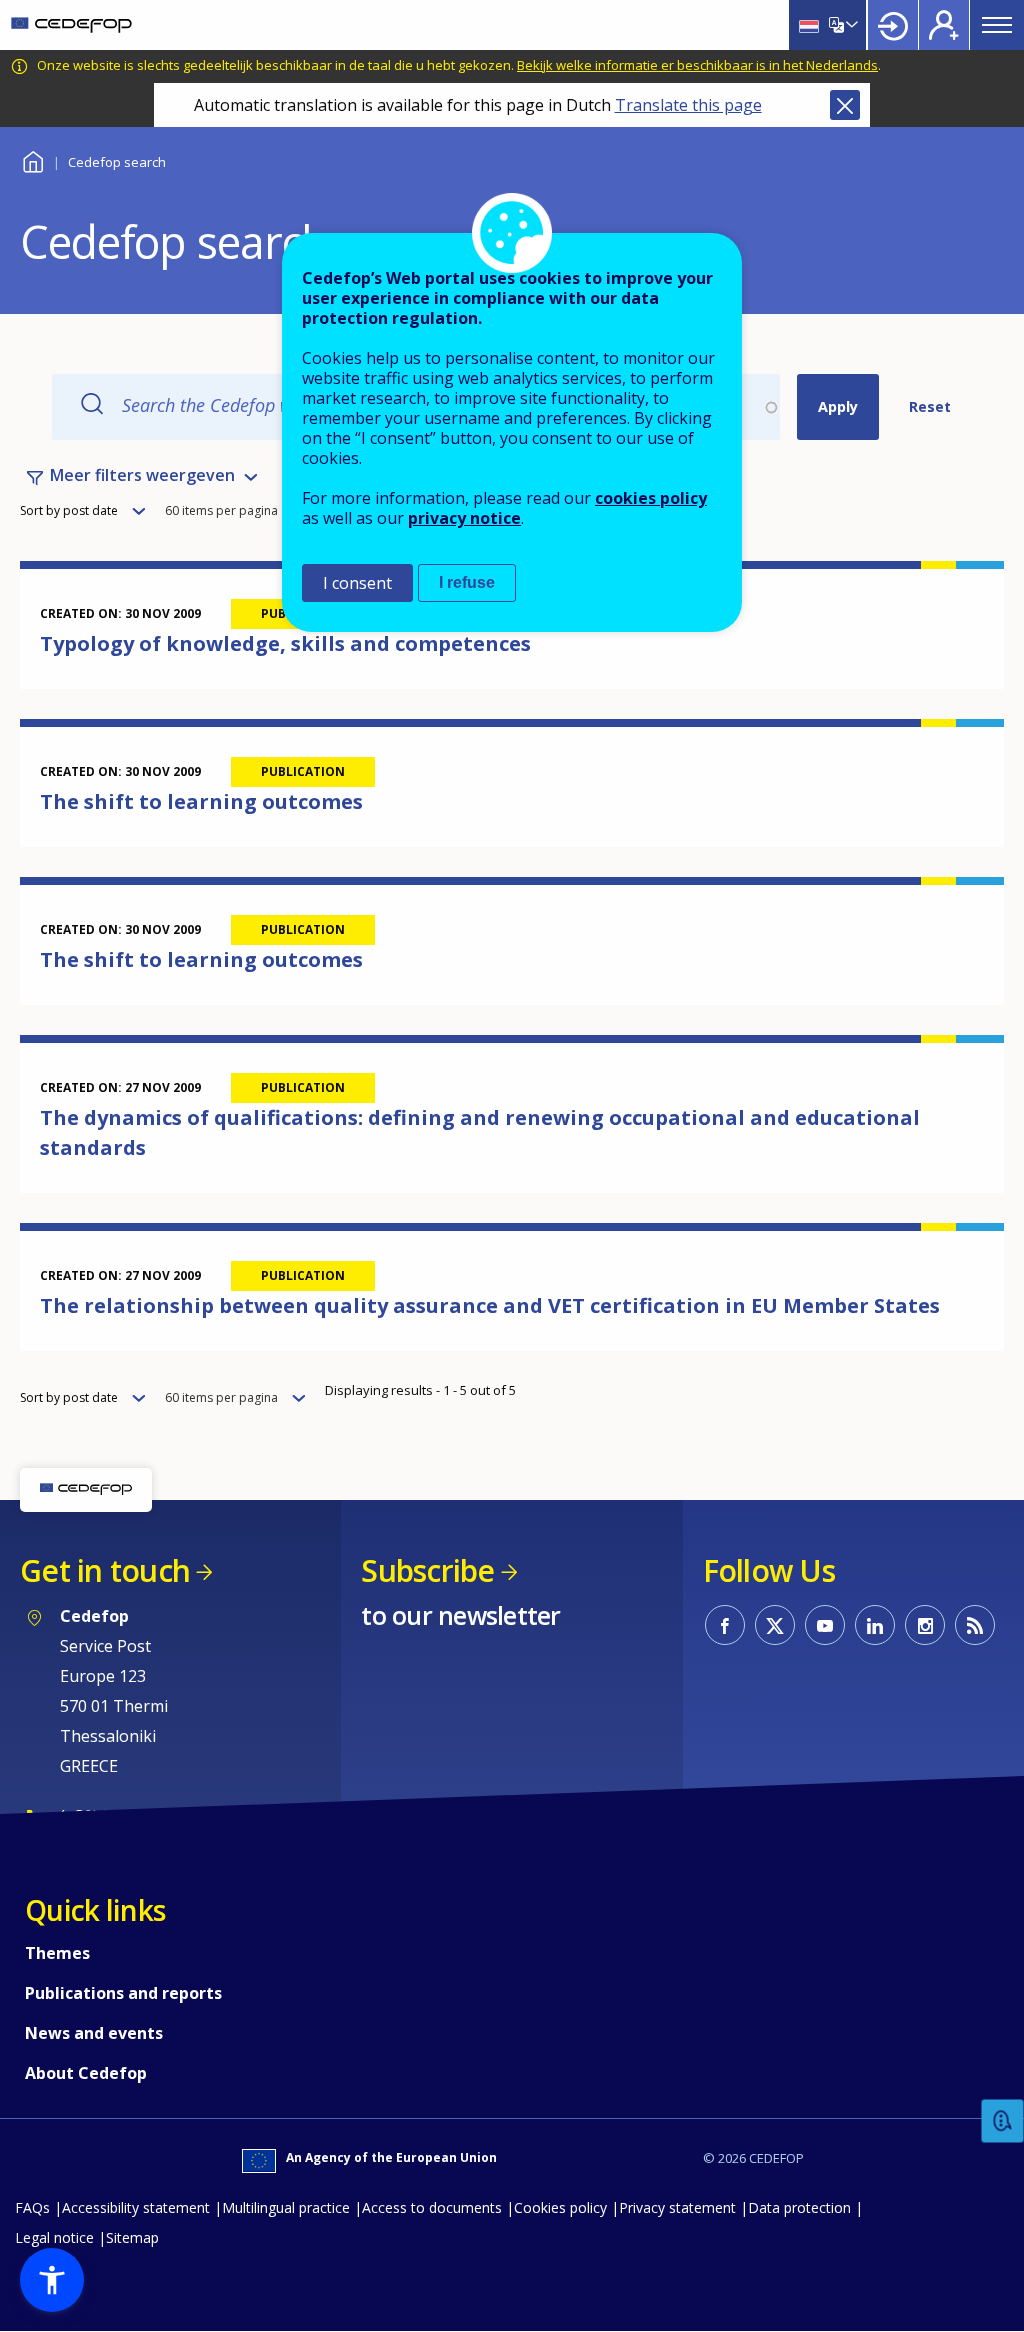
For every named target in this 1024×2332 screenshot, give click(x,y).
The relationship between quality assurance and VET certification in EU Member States (490, 1305)
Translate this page (688, 105)
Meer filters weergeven (142, 475)
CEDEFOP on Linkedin (875, 1625)
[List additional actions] (850, 25)
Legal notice (54, 2237)
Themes (57, 1953)
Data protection (799, 2207)
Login (893, 25)
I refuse (467, 582)
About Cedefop (86, 2073)
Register (944, 25)
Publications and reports (123, 1993)
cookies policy (651, 498)
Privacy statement (677, 2207)
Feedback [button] (1003, 2121)
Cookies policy (560, 2207)
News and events (94, 2033)
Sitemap (132, 2237)
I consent (357, 583)
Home (32, 159)
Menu (997, 25)
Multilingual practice (286, 2207)
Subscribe (427, 1570)
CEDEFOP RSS (975, 1625)
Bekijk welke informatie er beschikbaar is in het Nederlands (697, 65)
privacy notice (464, 518)
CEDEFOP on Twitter (775, 1625)
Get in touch (105, 1570)
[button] (52, 2280)
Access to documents (432, 2207)
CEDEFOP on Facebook (725, 1625)
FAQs (32, 2207)
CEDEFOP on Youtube (825, 1625)
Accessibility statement (136, 2207)
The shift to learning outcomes (201, 801)
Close (845, 105)
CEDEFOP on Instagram (925, 1625)
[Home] (71, 25)
